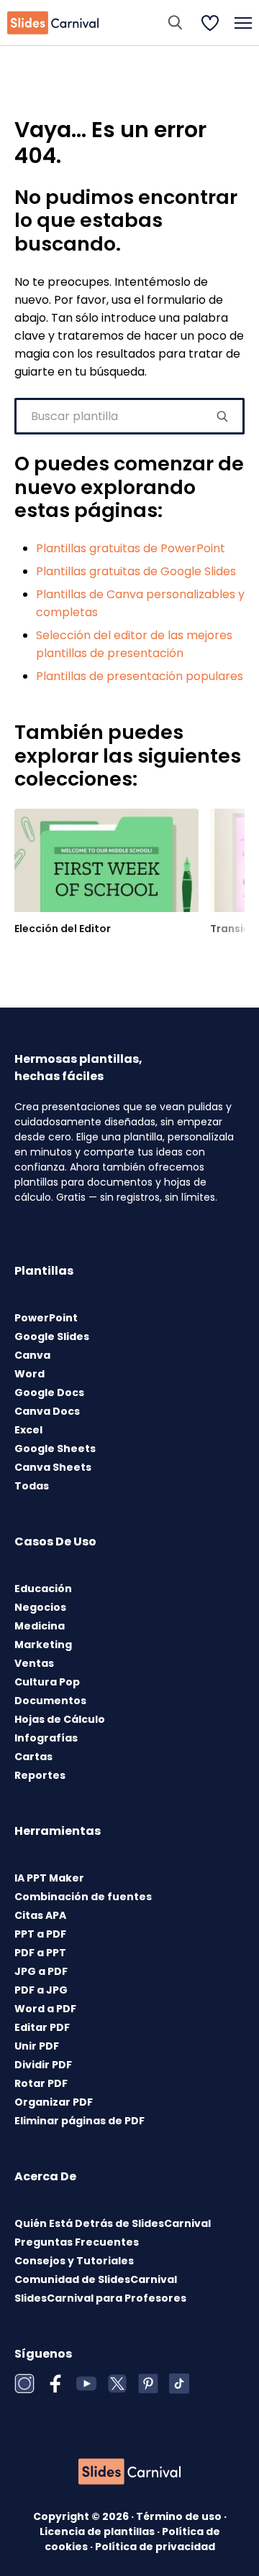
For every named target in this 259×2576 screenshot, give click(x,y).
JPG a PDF (41, 1971)
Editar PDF (42, 2027)
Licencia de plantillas (98, 2531)
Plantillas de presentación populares (140, 676)
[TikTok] (179, 2384)
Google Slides (52, 1336)
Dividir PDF (43, 2065)
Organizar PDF (54, 2102)
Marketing (43, 1645)
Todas (32, 1486)
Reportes (40, 1775)
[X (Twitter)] (117, 2384)
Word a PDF (45, 2009)
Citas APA (40, 1915)
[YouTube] (86, 2384)
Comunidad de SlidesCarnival (96, 2279)
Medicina (40, 1626)
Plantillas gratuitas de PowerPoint (131, 548)
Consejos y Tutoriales (74, 2261)
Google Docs (49, 1392)
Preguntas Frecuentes (77, 2242)
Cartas (33, 1757)
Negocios (40, 1607)
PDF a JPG (41, 1990)
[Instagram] (24, 2384)
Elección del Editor (63, 929)
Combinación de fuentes (83, 1897)
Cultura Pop (47, 1682)
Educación (43, 1589)
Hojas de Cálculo (60, 1719)
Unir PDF (37, 2046)
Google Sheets (55, 1449)
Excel (28, 1430)
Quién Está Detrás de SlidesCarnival (113, 2223)
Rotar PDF (41, 2083)
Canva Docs (47, 1411)
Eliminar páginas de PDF (79, 2121)
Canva (32, 1355)
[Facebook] (55, 2384)
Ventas (34, 1663)
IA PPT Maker (49, 1878)
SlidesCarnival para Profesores (100, 2298)
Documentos (50, 1701)
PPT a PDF (40, 1934)
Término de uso (180, 2516)
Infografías (46, 1738)
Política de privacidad (155, 2547)
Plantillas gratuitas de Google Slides (136, 571)
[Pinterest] (148, 2384)
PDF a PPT (40, 1953)
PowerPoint (46, 1318)
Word (29, 1374)
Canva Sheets (53, 1467)
